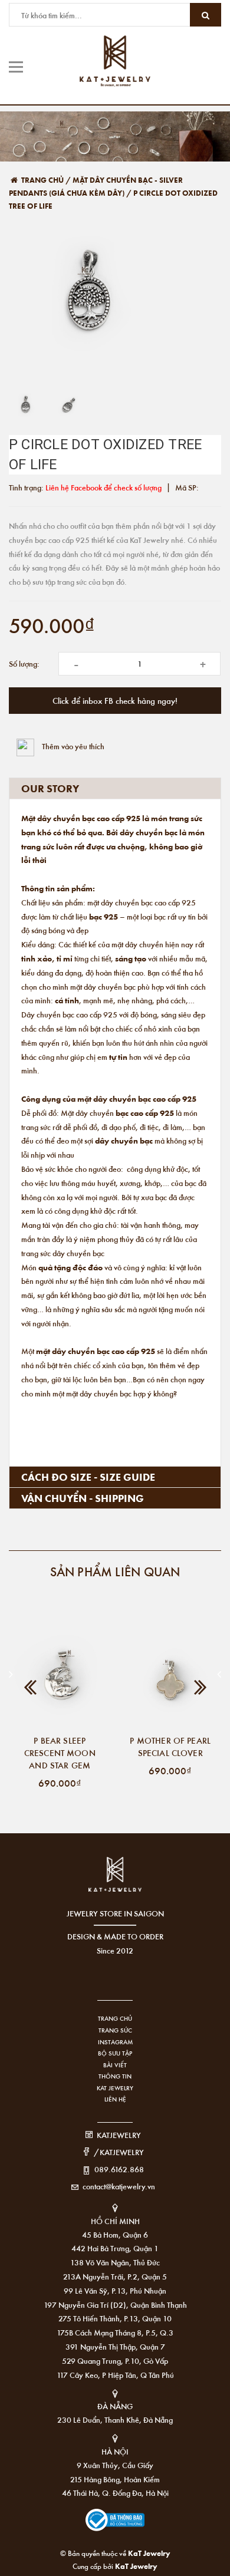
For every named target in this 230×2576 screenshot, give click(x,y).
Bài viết (115, 2065)
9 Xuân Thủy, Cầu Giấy (115, 2465)
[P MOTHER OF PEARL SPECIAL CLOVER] (171, 1678)
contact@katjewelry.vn (119, 2186)
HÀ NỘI (115, 2451)
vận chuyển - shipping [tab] (83, 1498)
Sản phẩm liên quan (115, 1571)
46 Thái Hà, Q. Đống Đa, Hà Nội (115, 2493)
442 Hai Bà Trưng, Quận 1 (115, 2248)
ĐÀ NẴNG (115, 2406)
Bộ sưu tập (115, 2053)
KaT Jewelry (136, 2566)
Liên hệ (115, 2099)
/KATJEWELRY (119, 2152)
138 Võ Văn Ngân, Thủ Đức (115, 2262)
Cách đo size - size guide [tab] (88, 1477)
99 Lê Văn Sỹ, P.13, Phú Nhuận (115, 2290)
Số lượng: (24, 663)
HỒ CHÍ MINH (115, 2221)
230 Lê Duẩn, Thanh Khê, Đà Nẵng (115, 2419)
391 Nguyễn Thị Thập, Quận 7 (115, 2346)
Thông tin (115, 2076)
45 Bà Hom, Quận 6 (115, 2234)
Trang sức (115, 2030)
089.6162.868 (119, 2169)
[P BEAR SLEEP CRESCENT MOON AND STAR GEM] (60, 1678)
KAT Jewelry (115, 2088)
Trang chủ (115, 2018)
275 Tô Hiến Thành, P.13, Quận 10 (115, 2318)
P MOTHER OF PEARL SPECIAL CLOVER (170, 1746)
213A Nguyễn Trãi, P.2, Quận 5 (115, 2276)
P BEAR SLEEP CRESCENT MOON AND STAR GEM (60, 1753)
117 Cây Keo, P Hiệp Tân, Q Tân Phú (115, 2375)
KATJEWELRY (119, 2135)
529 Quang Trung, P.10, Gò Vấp (115, 2361)
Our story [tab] (50, 788)
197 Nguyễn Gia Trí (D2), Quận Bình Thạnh (115, 2305)
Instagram (115, 2042)
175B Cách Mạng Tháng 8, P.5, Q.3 (115, 2332)
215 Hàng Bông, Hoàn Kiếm (115, 2479)
